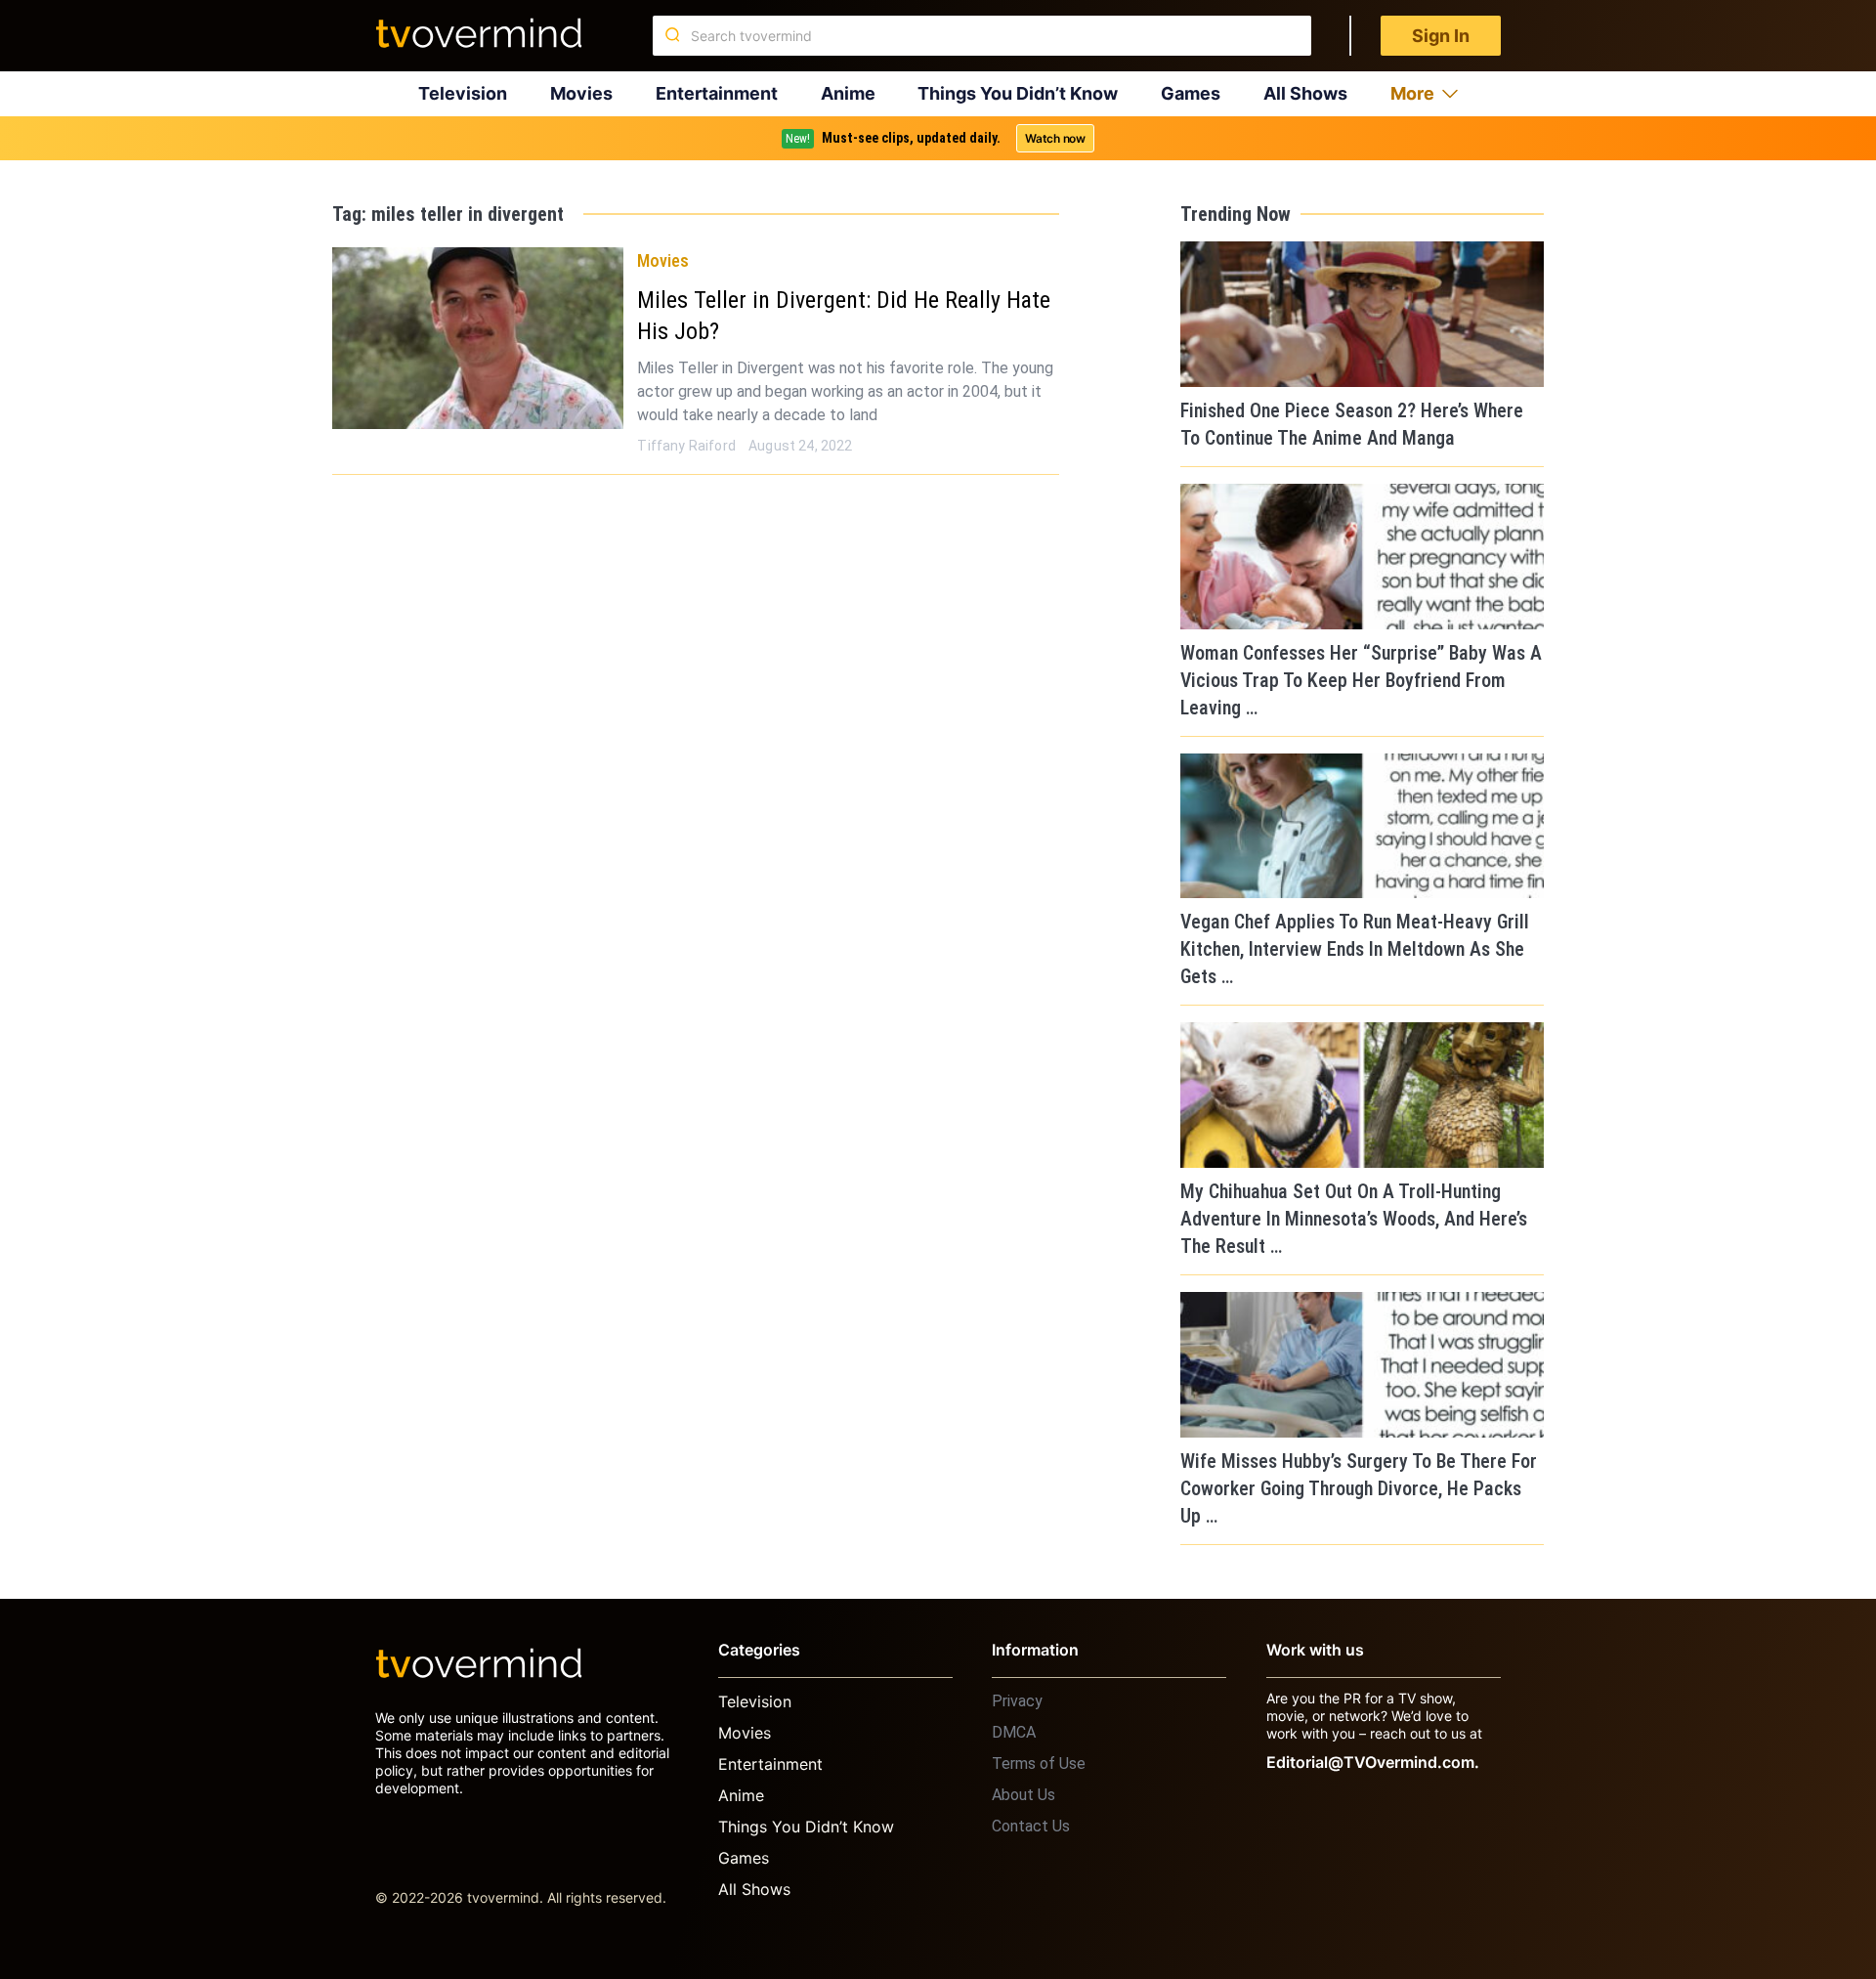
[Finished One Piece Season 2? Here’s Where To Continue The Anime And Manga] (1362, 314)
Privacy (1017, 1701)
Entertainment (717, 93)
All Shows (1305, 93)
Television (463, 93)
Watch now (1055, 138)
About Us (1023, 1795)
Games (1191, 93)
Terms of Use (1039, 1764)
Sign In (1441, 36)
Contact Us (1031, 1826)
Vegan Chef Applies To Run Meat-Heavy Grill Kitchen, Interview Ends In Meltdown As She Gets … (1355, 949)
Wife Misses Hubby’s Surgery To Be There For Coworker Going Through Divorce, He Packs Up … (1359, 1488)
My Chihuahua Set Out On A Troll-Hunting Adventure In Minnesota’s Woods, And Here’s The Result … (1354, 1219)
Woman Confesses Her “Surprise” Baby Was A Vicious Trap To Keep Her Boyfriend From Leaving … (1361, 680)
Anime (848, 93)
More (1412, 93)
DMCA (1014, 1732)
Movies (581, 93)
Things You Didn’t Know (1018, 93)
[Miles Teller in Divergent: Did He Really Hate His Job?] (478, 338)
